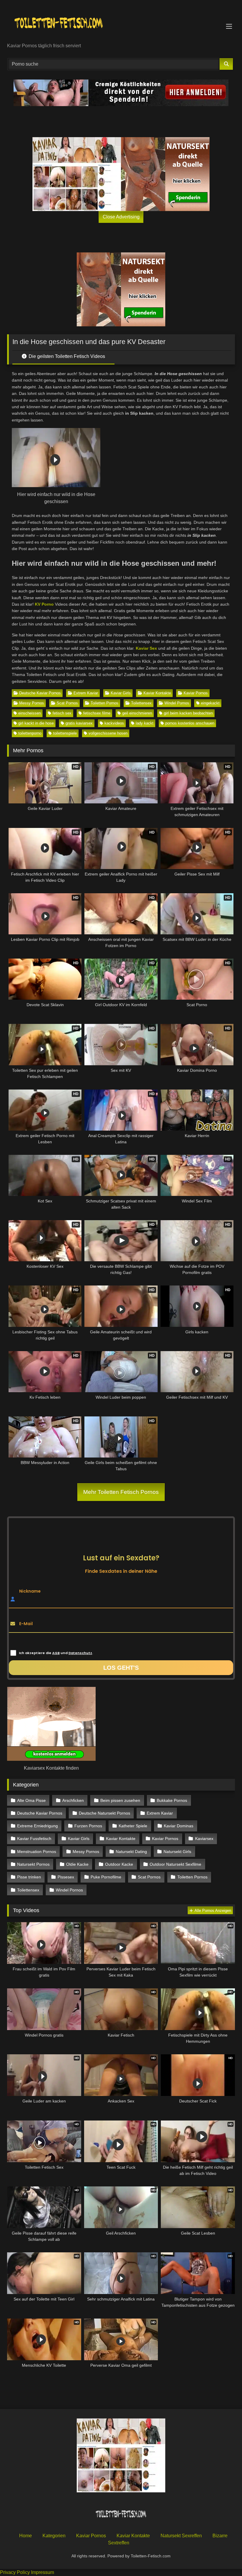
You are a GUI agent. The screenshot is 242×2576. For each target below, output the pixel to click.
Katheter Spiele (133, 1826)
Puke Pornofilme (106, 1877)
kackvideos (114, 723)
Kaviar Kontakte (157, 693)
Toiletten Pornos (104, 703)
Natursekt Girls (177, 1852)
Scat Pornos (67, 703)
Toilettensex (141, 703)
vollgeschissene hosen (108, 733)
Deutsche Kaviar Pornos (40, 693)
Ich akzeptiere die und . (56, 1653)
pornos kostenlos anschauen (190, 723)
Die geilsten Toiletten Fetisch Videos (66, 356)
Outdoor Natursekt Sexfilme (175, 1864)
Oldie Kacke (77, 1864)
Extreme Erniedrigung (37, 1826)
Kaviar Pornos (196, 693)
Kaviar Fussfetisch (34, 1839)
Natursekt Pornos (33, 1864)
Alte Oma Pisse (31, 1800)
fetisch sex (62, 713)
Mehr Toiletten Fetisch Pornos (121, 1492)
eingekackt (210, 703)
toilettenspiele (65, 733)
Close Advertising (121, 217)
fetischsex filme (97, 713)
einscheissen (30, 713)
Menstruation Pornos (37, 1852)
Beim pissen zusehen (120, 1800)
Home (26, 2536)
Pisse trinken (29, 1877)
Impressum (42, 2572)
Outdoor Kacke (119, 1864)
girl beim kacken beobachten (188, 713)
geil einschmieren (137, 713)
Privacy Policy (15, 2572)
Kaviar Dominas (179, 1826)
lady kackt (145, 723)
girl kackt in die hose (36, 723)
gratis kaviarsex (79, 723)
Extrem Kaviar (86, 693)
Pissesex (66, 1877)
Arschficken (73, 1800)
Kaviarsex (204, 1839)
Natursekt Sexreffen (181, 2536)
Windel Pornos (177, 703)
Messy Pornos (32, 703)
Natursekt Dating (131, 1852)
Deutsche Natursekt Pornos (104, 1813)
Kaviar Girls (121, 693)
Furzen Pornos (88, 1826)
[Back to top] (224, 2558)
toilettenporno (30, 733)
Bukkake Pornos (172, 1800)
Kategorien (54, 2536)
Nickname (30, 1591)
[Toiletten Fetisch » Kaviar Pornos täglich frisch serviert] (121, 23)
